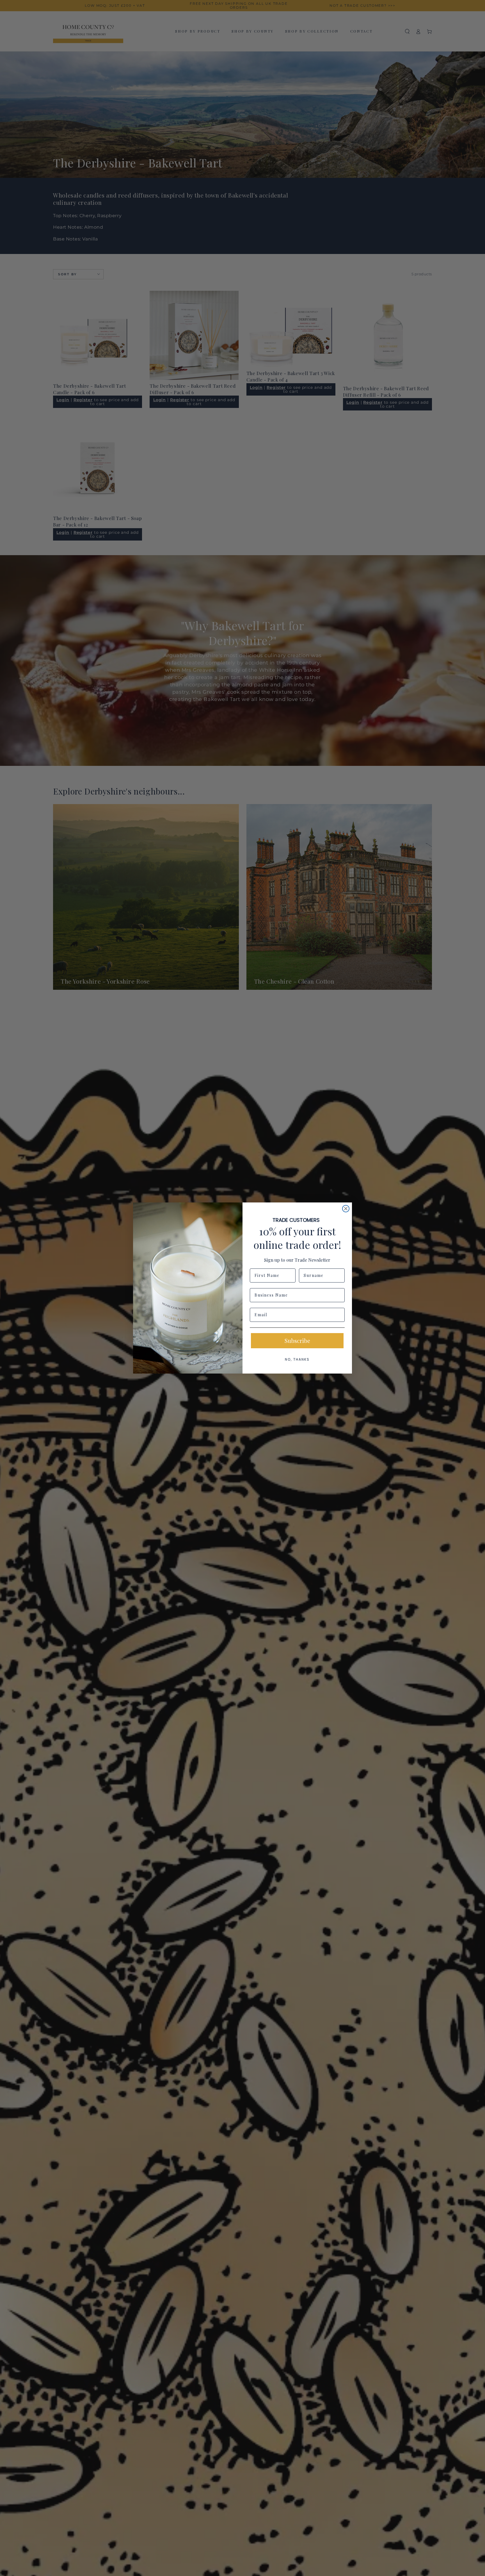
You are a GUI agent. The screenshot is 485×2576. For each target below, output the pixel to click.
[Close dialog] (346, 1209)
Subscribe (297, 1341)
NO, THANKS (297, 1359)
